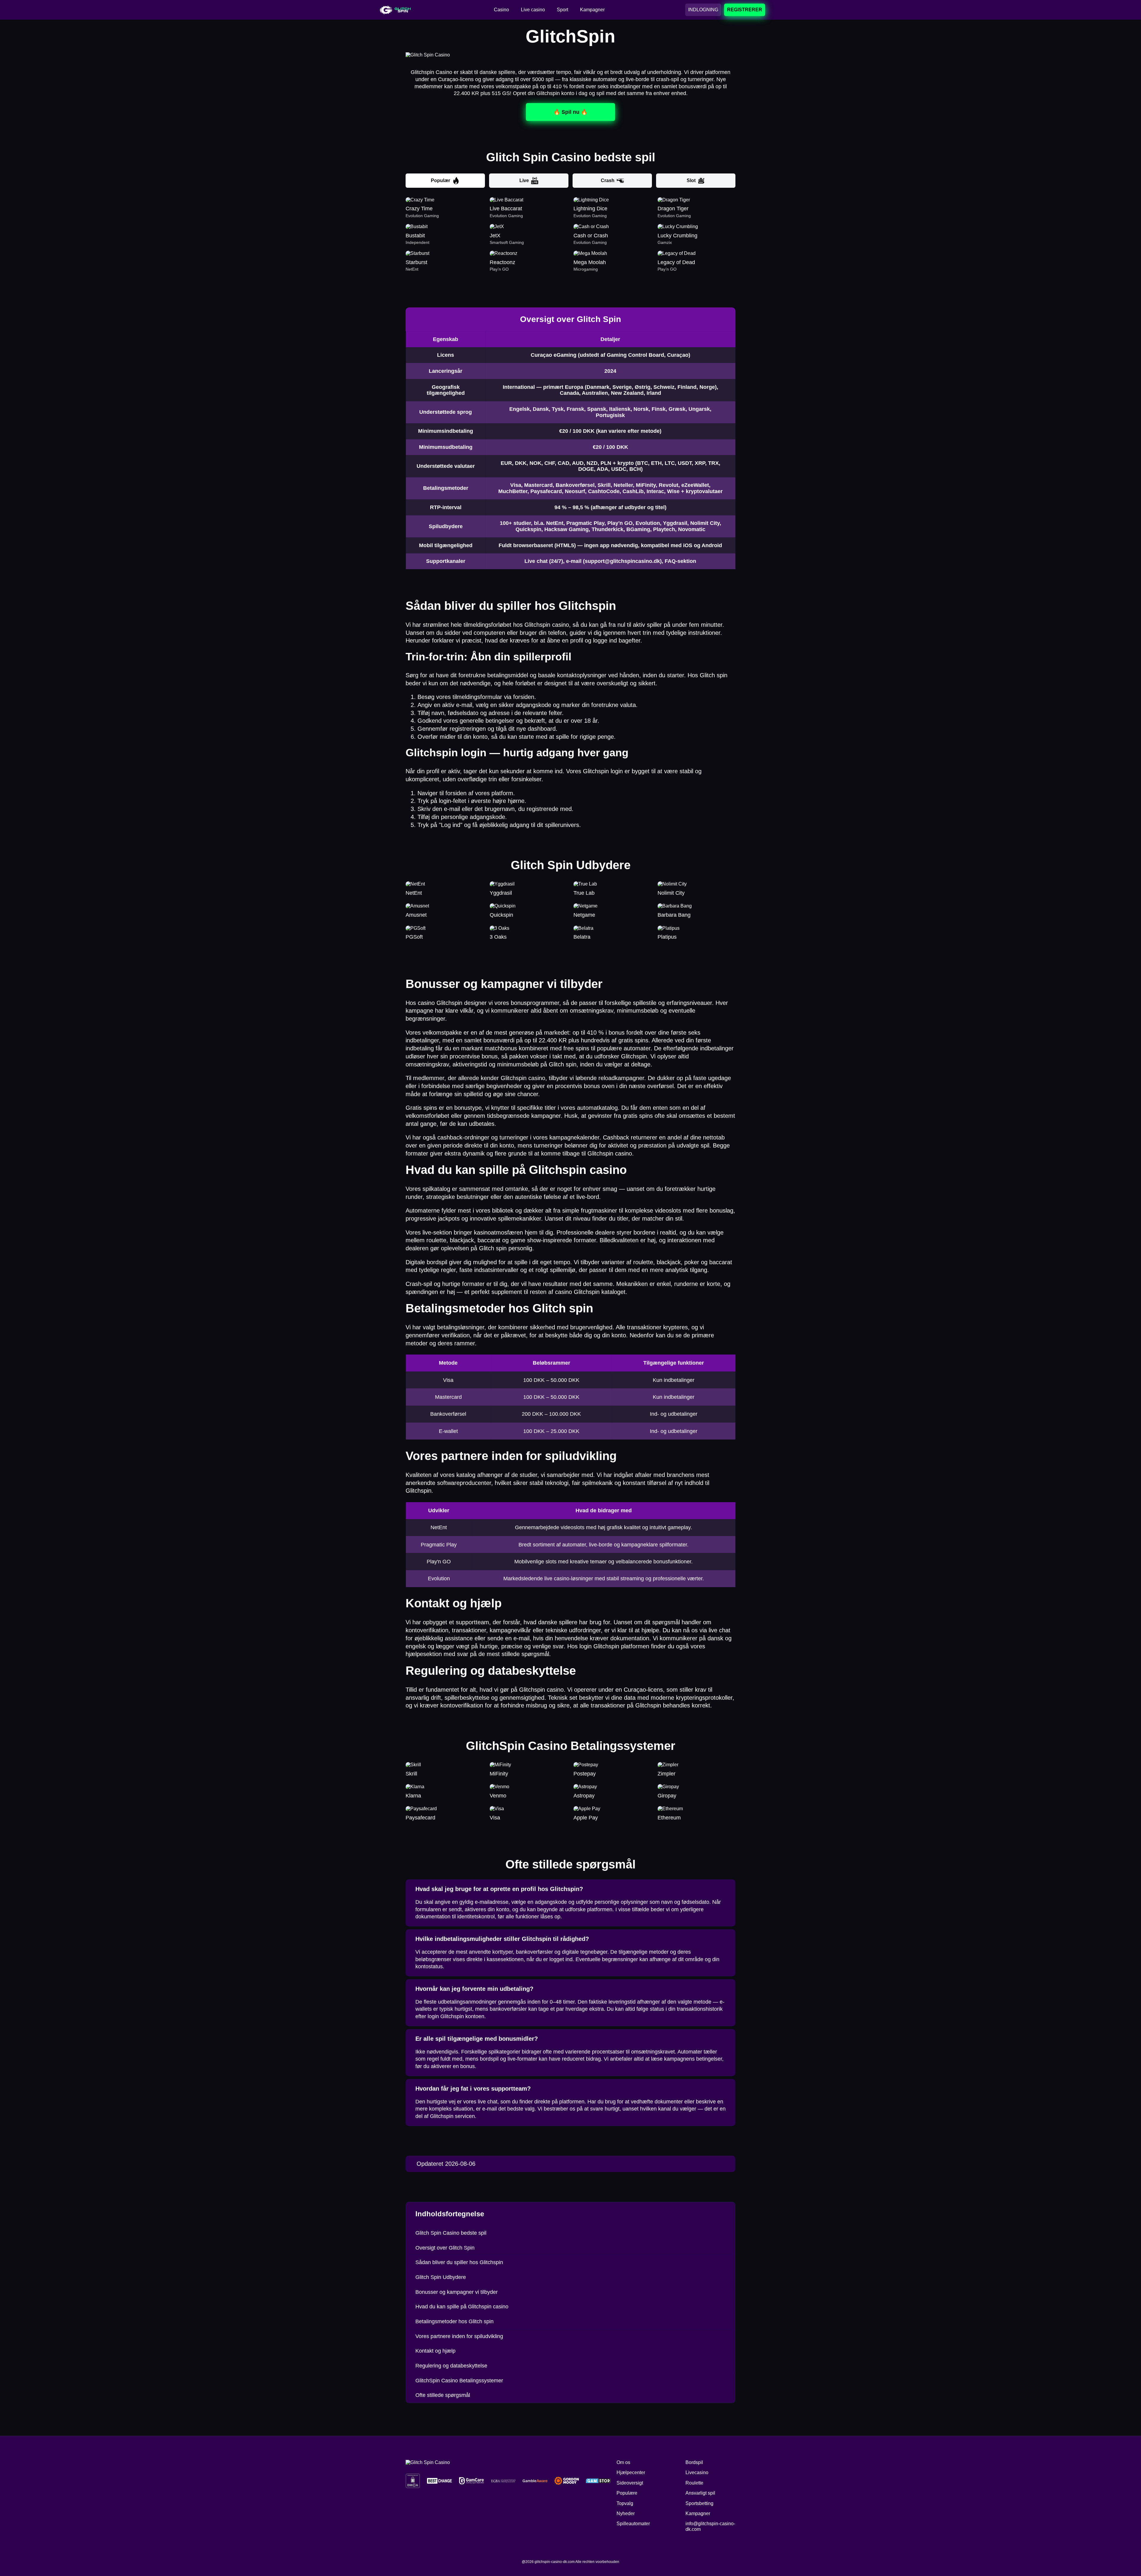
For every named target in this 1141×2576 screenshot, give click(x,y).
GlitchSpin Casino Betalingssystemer (459, 2381)
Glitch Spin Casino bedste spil (451, 2233)
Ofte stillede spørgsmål (443, 2395)
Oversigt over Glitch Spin (445, 2248)
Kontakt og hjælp (435, 2351)
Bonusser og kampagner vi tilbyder (457, 2292)
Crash (608, 180)
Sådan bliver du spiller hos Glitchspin (459, 2262)
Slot (691, 180)
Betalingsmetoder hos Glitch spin (454, 2321)
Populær (441, 180)
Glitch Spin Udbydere (441, 2277)
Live (524, 180)
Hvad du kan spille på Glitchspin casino (462, 2307)
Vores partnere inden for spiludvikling (459, 2336)
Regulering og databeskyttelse (451, 2366)
